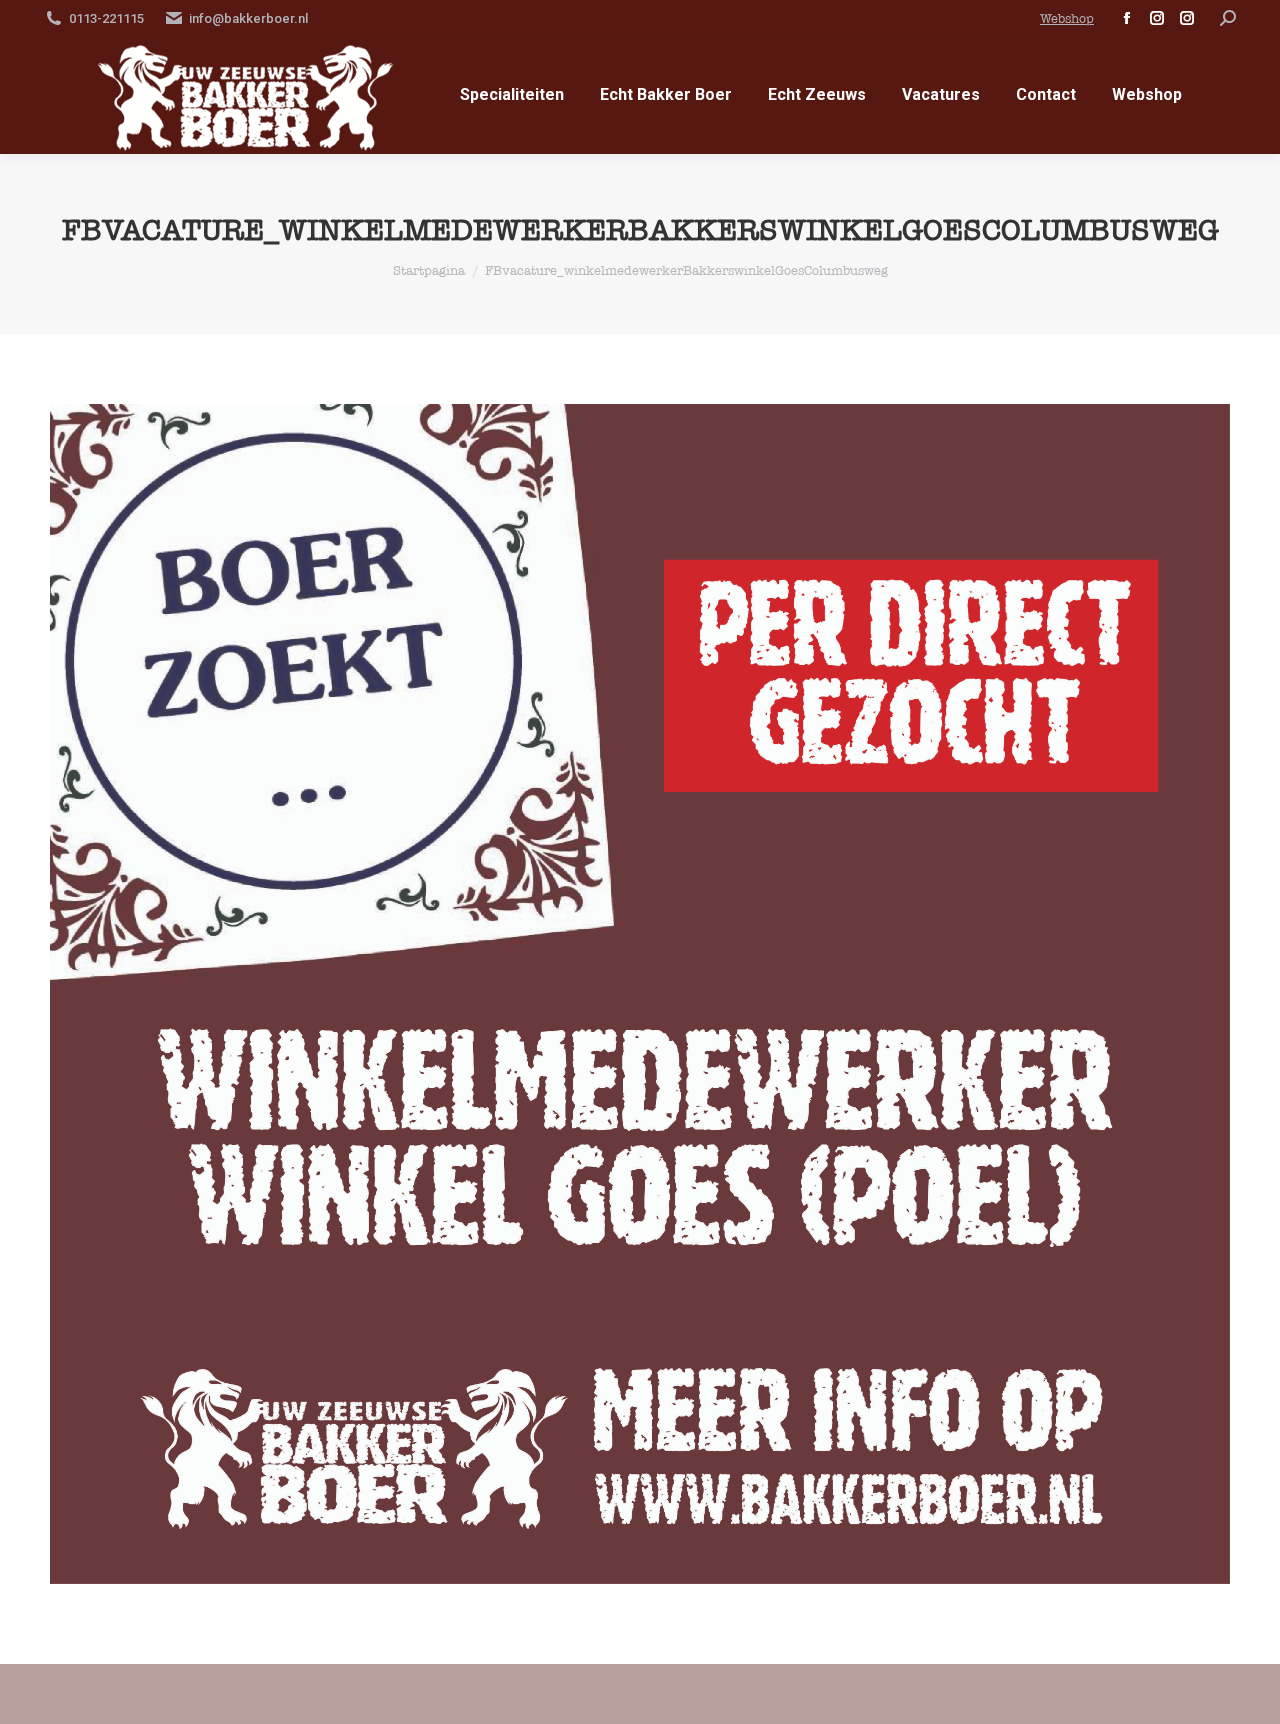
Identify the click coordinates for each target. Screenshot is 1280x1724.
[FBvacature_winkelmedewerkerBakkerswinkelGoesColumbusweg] (640, 994)
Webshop (1067, 18)
